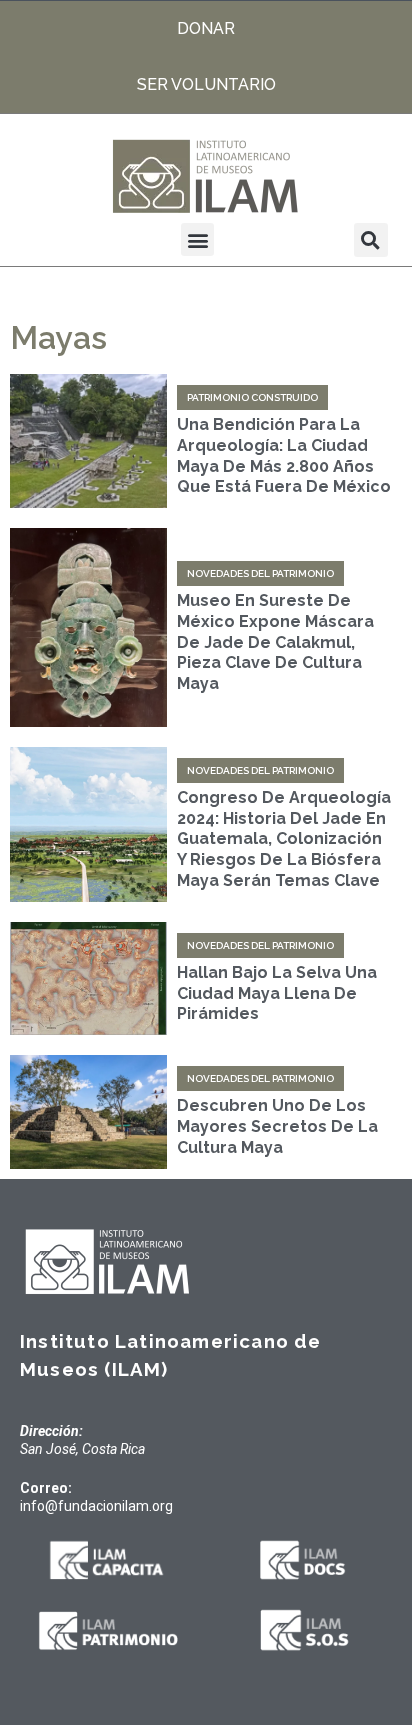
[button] (197, 239)
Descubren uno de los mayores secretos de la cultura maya (277, 1126)
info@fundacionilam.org (96, 1506)
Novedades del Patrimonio (260, 573)
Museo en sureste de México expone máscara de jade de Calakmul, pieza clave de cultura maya (275, 642)
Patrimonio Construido (252, 397)
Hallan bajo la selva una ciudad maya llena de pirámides (277, 993)
